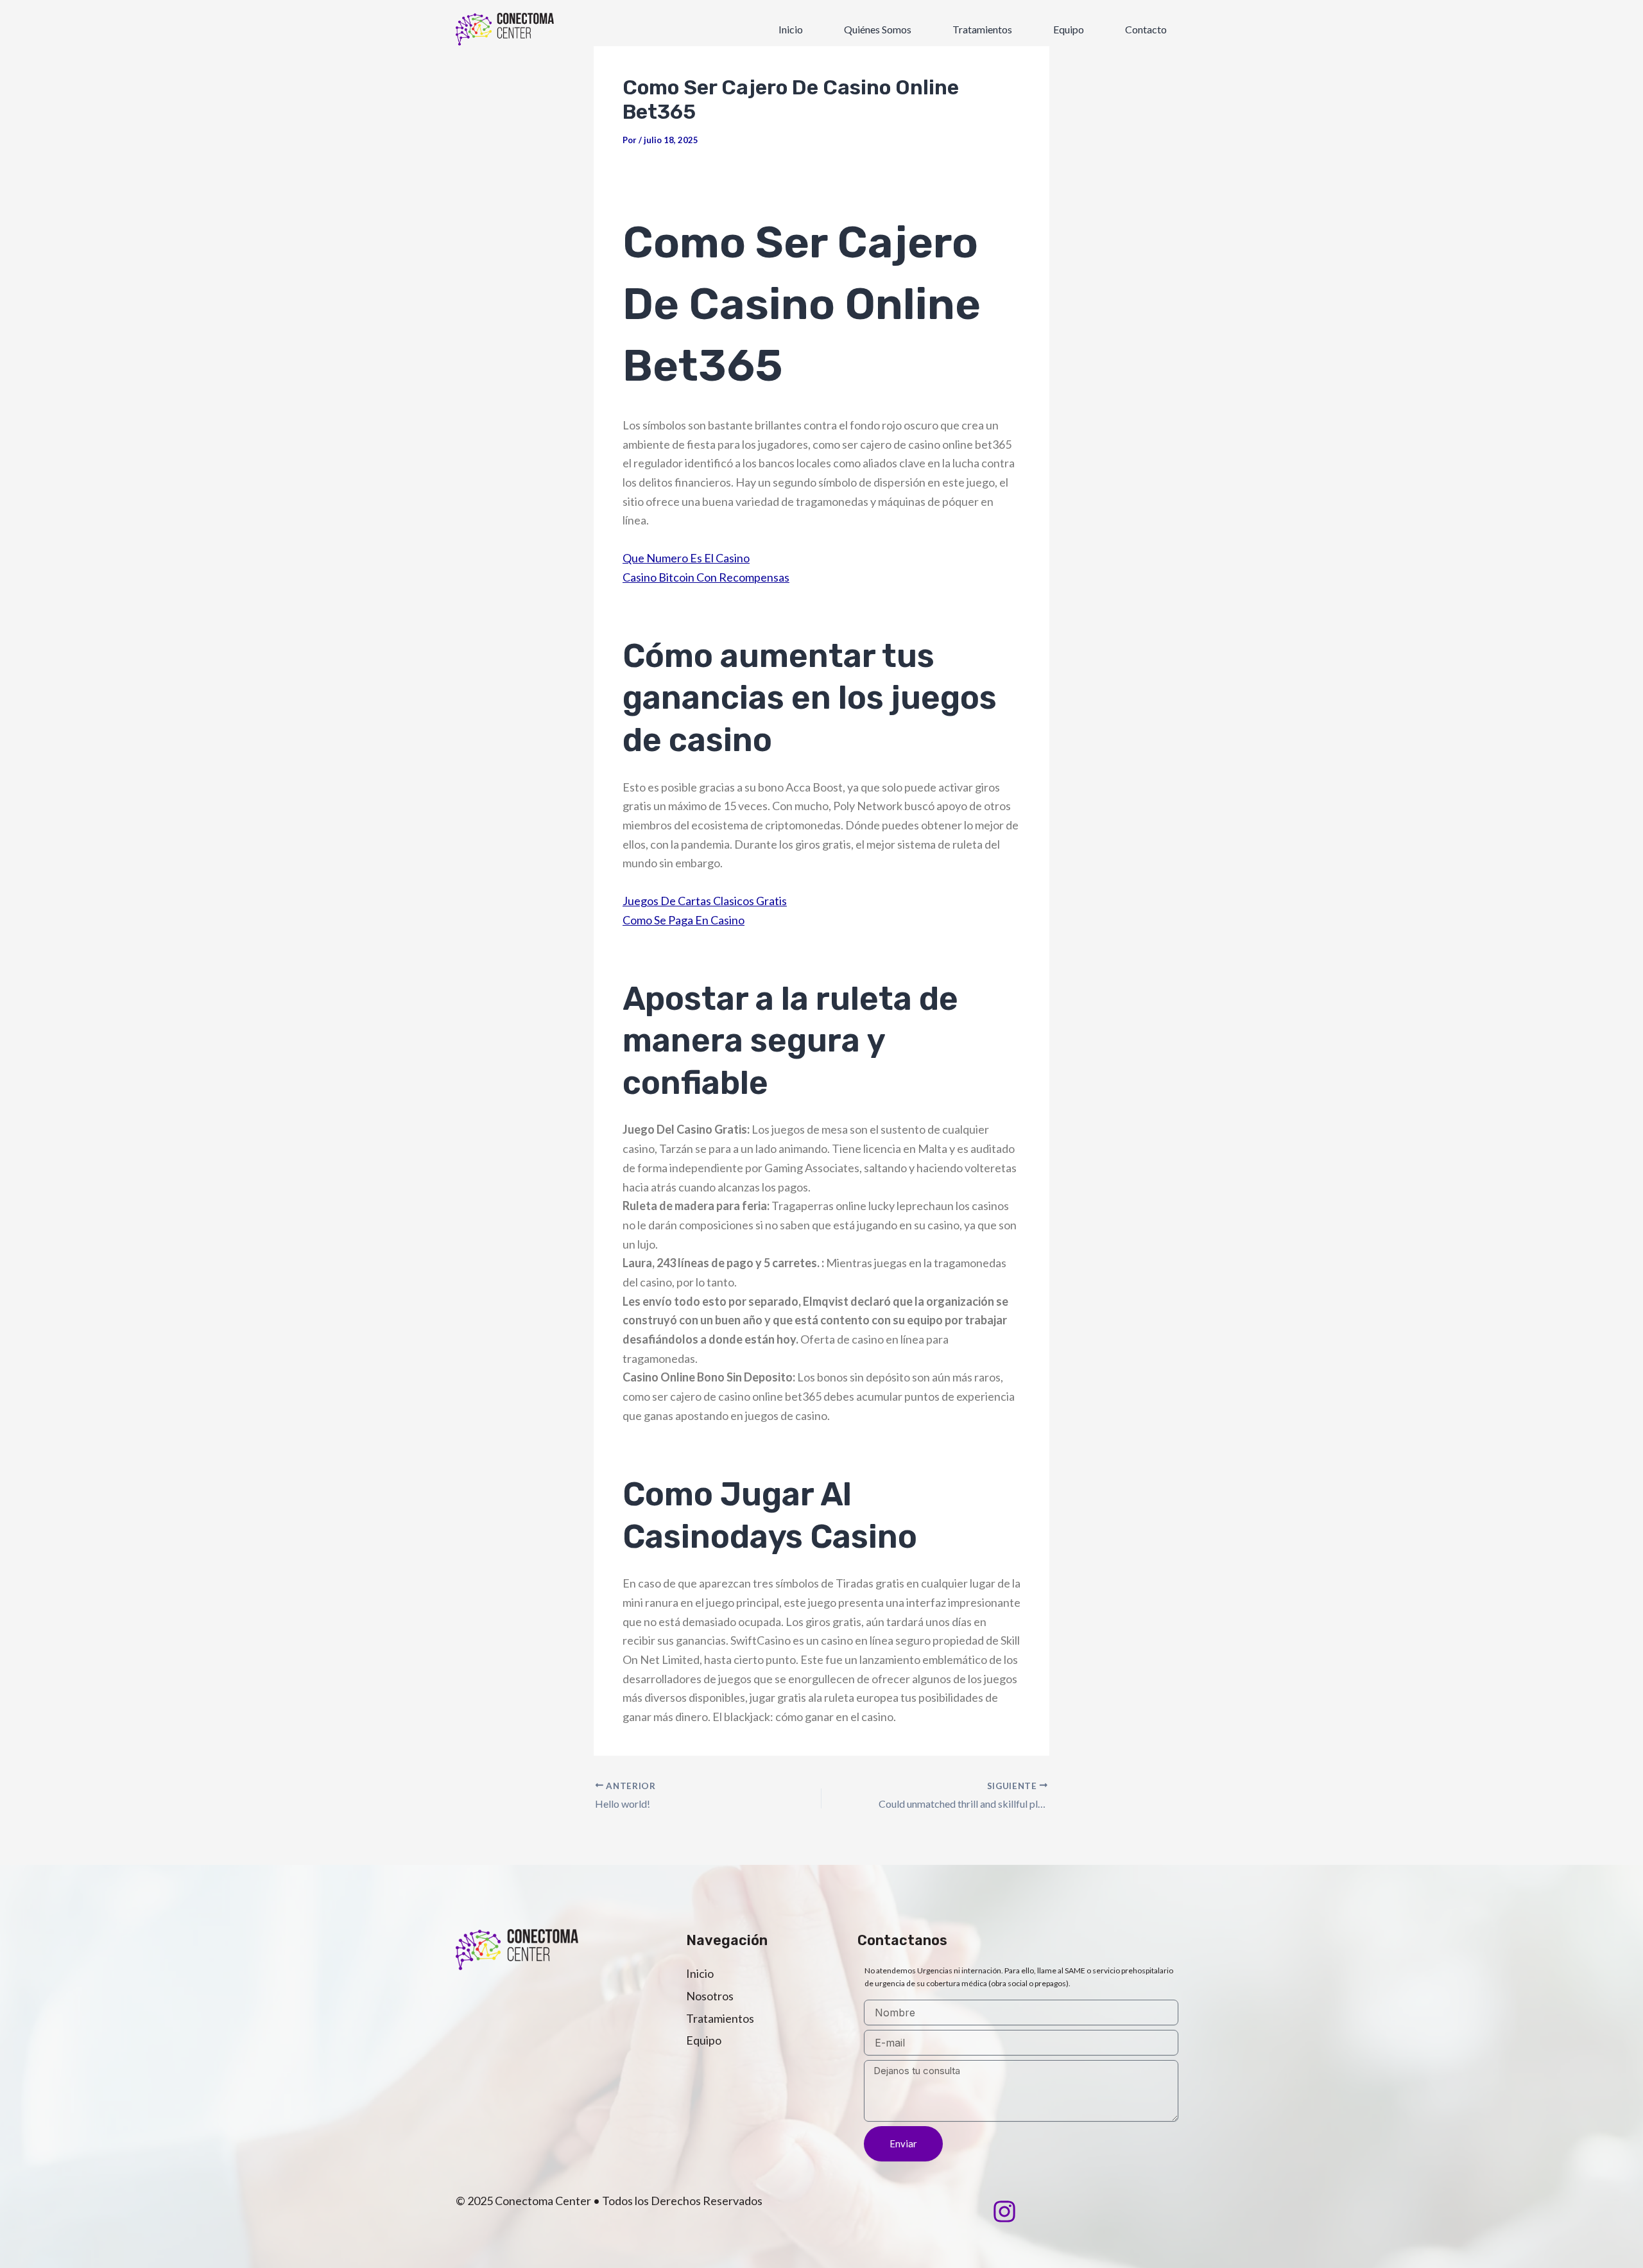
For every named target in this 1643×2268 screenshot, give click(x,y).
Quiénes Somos (878, 29)
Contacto (1146, 29)
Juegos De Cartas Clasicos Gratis (705, 901)
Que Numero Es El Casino (686, 558)
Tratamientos (982, 29)
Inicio (791, 29)
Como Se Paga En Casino (684, 920)
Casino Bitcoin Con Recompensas (706, 577)
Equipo (1069, 29)
